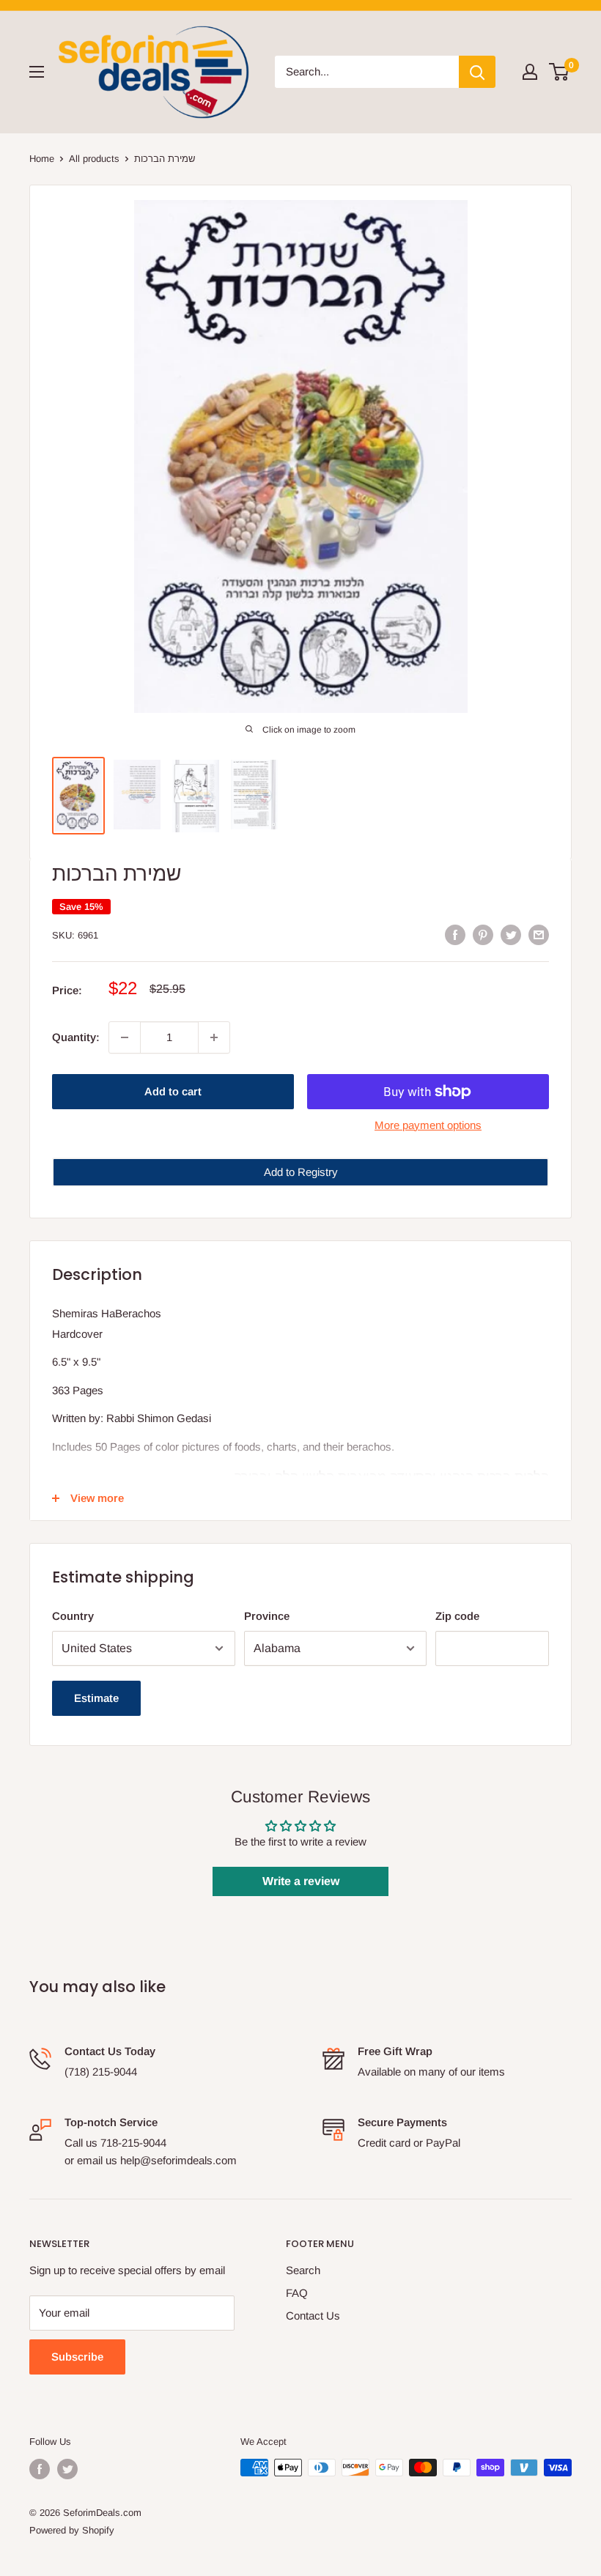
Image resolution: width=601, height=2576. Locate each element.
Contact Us (313, 2316)
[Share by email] (539, 934)
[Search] (477, 72)
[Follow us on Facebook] (40, 2469)
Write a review (301, 1881)
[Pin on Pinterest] (483, 934)
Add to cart (173, 1091)
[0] (560, 72)
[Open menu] (37, 72)
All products (94, 159)
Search (303, 2270)
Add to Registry (301, 1172)
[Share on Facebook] (455, 934)
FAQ (297, 2293)
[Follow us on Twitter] (67, 2469)
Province (267, 1616)
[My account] (530, 72)
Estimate (96, 1698)
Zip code (457, 1616)
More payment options (428, 1125)
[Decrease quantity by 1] (125, 1037)
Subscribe (77, 2357)
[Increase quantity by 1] (214, 1037)
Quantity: (76, 1037)
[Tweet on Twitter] (511, 934)
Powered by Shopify (72, 2530)
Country (73, 1616)
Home (42, 159)
